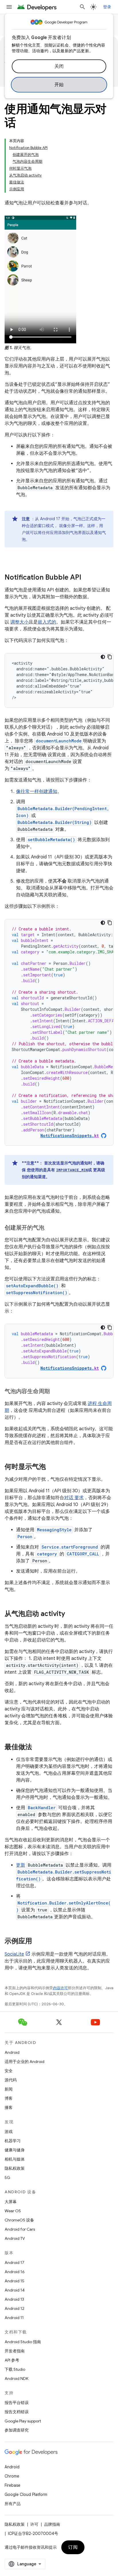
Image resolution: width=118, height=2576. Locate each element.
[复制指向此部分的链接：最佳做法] (38, 1747)
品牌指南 (52, 2524)
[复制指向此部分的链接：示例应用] (38, 1941)
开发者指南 (15, 2351)
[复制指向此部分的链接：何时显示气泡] (52, 1467)
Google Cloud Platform (26, 2494)
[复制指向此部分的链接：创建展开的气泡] (50, 1228)
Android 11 (14, 2318)
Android (12, 2052)
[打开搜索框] (82, 7)
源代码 (11, 2080)
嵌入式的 (47, 622)
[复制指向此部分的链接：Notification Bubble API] (87, 578)
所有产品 (13, 2504)
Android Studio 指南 (23, 2342)
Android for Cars (20, 2229)
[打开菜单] (9, 7)
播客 (9, 2107)
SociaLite (14, 1954)
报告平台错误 (17, 2403)
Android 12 (14, 2308)
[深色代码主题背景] (103, 657)
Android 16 (15, 2272)
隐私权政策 (15, 2168)
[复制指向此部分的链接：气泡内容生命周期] (56, 1391)
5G (7, 2178)
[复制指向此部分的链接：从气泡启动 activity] (71, 1614)
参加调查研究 (17, 2430)
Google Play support (23, 2421)
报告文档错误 (17, 2412)
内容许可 (60, 1988)
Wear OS (13, 2211)
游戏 (9, 2132)
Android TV (15, 2238)
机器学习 (13, 2141)
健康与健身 (15, 2150)
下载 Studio (15, 2369)
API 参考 (12, 2360)
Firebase (12, 2485)
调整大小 (19, 622)
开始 (59, 85)
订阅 (73, 2547)
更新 (21, 1865)
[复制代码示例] (110, 657)
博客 (9, 2098)
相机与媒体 (15, 2159)
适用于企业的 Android (24, 2062)
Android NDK (16, 2378)
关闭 (59, 66)
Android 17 (14, 2263)
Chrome (12, 2476)
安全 (9, 2071)
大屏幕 (11, 2202)
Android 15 (14, 2281)
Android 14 (15, 2290)
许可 (34, 2524)
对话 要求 (74, 1498)
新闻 (9, 2089)
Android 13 (14, 2299)
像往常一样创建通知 (37, 791)
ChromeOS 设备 (19, 2220)
